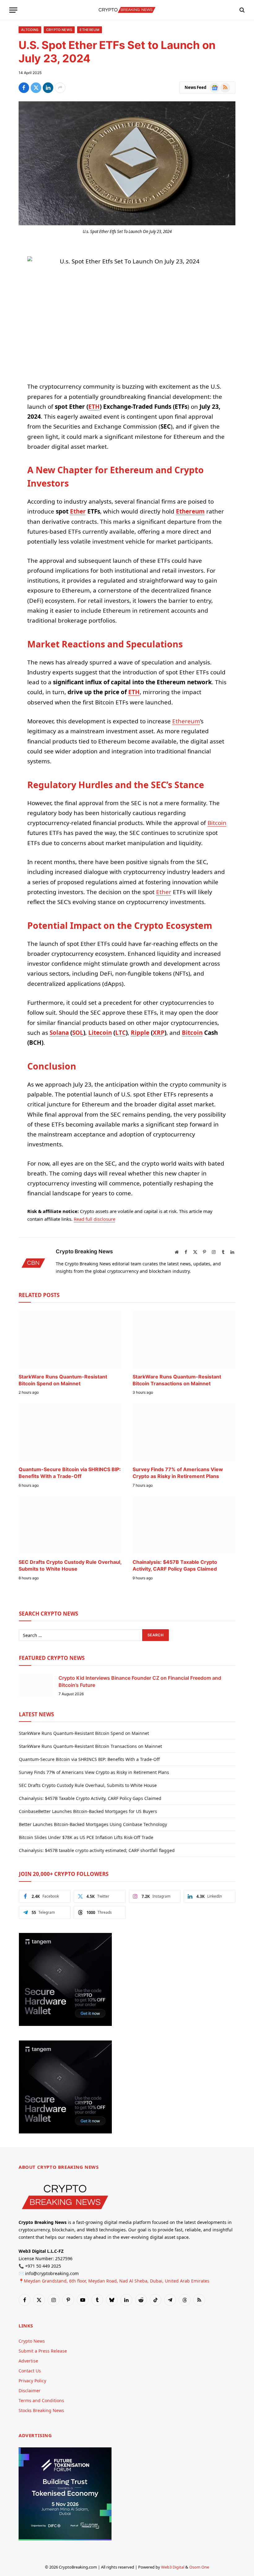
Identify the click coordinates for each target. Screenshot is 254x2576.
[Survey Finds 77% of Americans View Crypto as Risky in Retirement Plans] (184, 1432)
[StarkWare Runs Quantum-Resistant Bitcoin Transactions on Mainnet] (184, 1340)
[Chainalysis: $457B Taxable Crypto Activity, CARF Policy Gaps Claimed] (184, 1525)
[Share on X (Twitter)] (36, 88)
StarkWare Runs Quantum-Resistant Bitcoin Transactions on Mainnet (177, 1380)
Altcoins (30, 30)
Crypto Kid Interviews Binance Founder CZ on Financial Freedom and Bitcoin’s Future (140, 1681)
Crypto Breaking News (84, 1251)
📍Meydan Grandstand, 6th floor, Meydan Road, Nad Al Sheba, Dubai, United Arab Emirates (114, 2280)
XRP (159, 1033)
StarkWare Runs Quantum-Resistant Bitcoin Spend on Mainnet (63, 1380)
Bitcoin (217, 823)
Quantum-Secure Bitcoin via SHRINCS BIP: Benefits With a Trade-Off (70, 1473)
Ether (78, 511)
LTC (120, 1033)
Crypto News (59, 30)
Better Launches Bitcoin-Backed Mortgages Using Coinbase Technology (93, 1824)
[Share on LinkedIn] (48, 88)
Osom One (199, 2567)
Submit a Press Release (43, 2351)
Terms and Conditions (41, 2400)
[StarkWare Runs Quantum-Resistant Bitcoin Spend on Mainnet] (70, 1340)
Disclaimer (30, 2390)
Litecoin (100, 1033)
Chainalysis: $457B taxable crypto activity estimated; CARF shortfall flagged (97, 1850)
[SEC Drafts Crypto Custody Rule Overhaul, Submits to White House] (70, 1525)
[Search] (241, 10)
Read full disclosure (94, 1219)
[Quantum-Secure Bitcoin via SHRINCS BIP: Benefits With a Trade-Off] (70, 1432)
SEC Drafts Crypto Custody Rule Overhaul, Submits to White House (70, 1565)
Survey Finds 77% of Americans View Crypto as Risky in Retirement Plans (178, 1473)
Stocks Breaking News (41, 2410)
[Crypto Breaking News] (127, 10)
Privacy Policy (32, 2380)
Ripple (140, 1033)
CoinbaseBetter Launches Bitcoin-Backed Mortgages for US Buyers (88, 1811)
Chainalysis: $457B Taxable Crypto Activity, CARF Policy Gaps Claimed (175, 1565)
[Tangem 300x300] (65, 2024)
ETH (94, 407)
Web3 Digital (173, 2567)
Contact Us (30, 2370)
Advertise (28, 2360)
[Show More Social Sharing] (60, 88)
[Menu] (13, 10)
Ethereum (90, 30)
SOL (78, 1033)
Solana (59, 1033)
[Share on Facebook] (24, 88)
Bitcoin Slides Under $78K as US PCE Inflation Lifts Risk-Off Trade (86, 1837)
